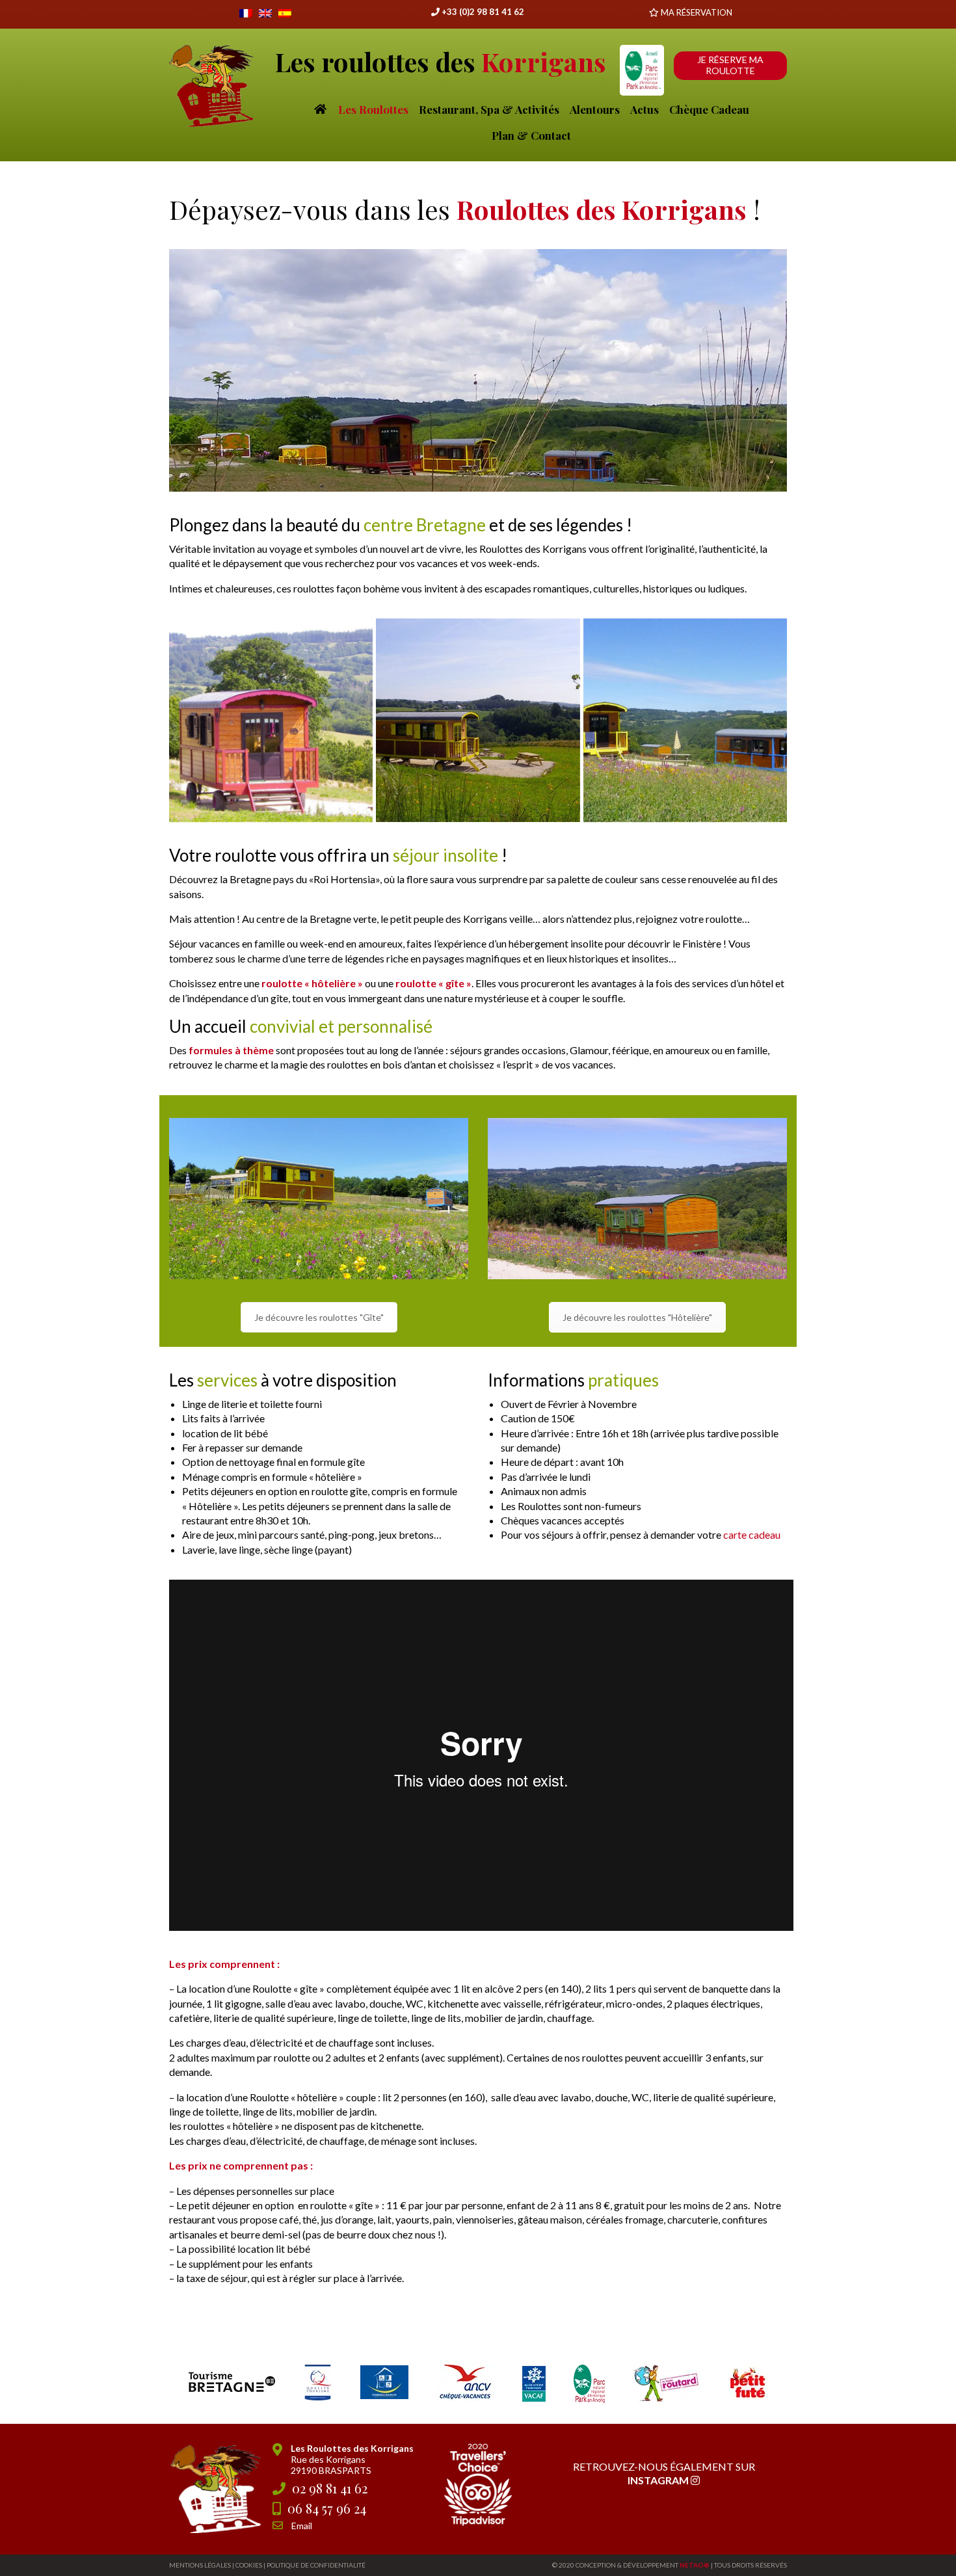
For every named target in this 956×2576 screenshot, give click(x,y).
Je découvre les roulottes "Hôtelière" (637, 1317)
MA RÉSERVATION (697, 12)
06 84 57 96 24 (327, 2508)
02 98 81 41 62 (330, 2488)
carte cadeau (752, 1534)
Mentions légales (200, 2565)
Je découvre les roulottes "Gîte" (319, 1317)
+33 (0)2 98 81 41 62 (482, 12)
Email (302, 2526)
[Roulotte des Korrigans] (271, 720)
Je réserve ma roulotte (730, 65)
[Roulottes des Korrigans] (685, 720)
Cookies (249, 2565)
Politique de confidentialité (316, 2565)
